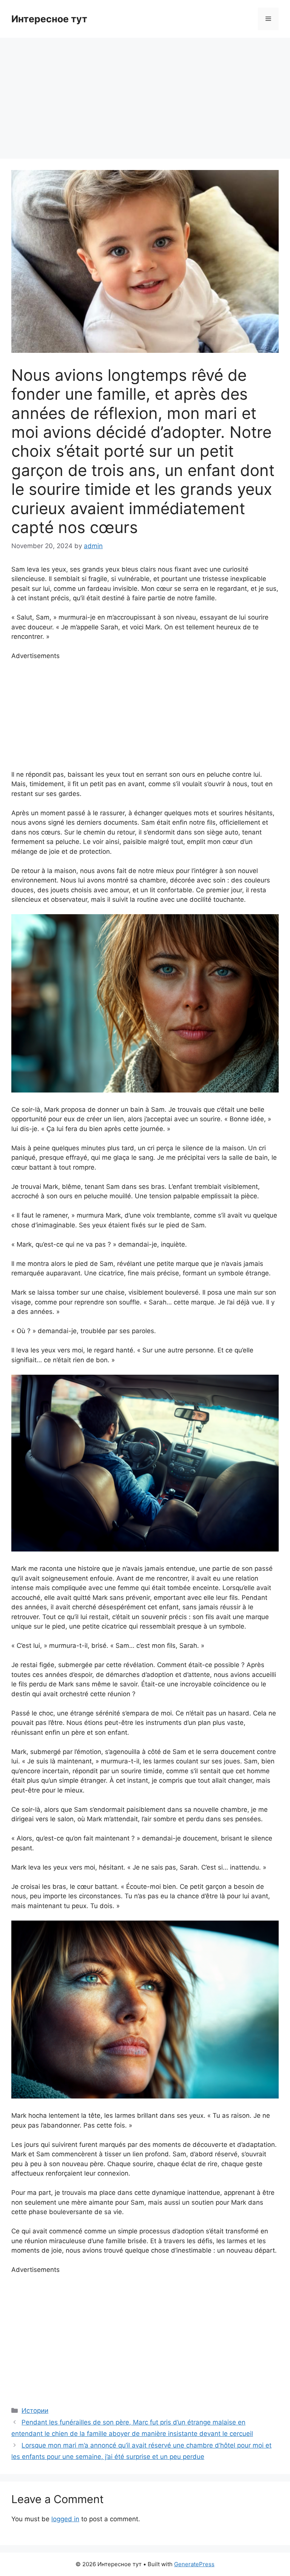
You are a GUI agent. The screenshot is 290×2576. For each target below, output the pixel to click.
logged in (65, 2519)
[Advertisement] (145, 94)
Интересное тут (49, 19)
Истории (35, 2411)
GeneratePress (194, 2564)
